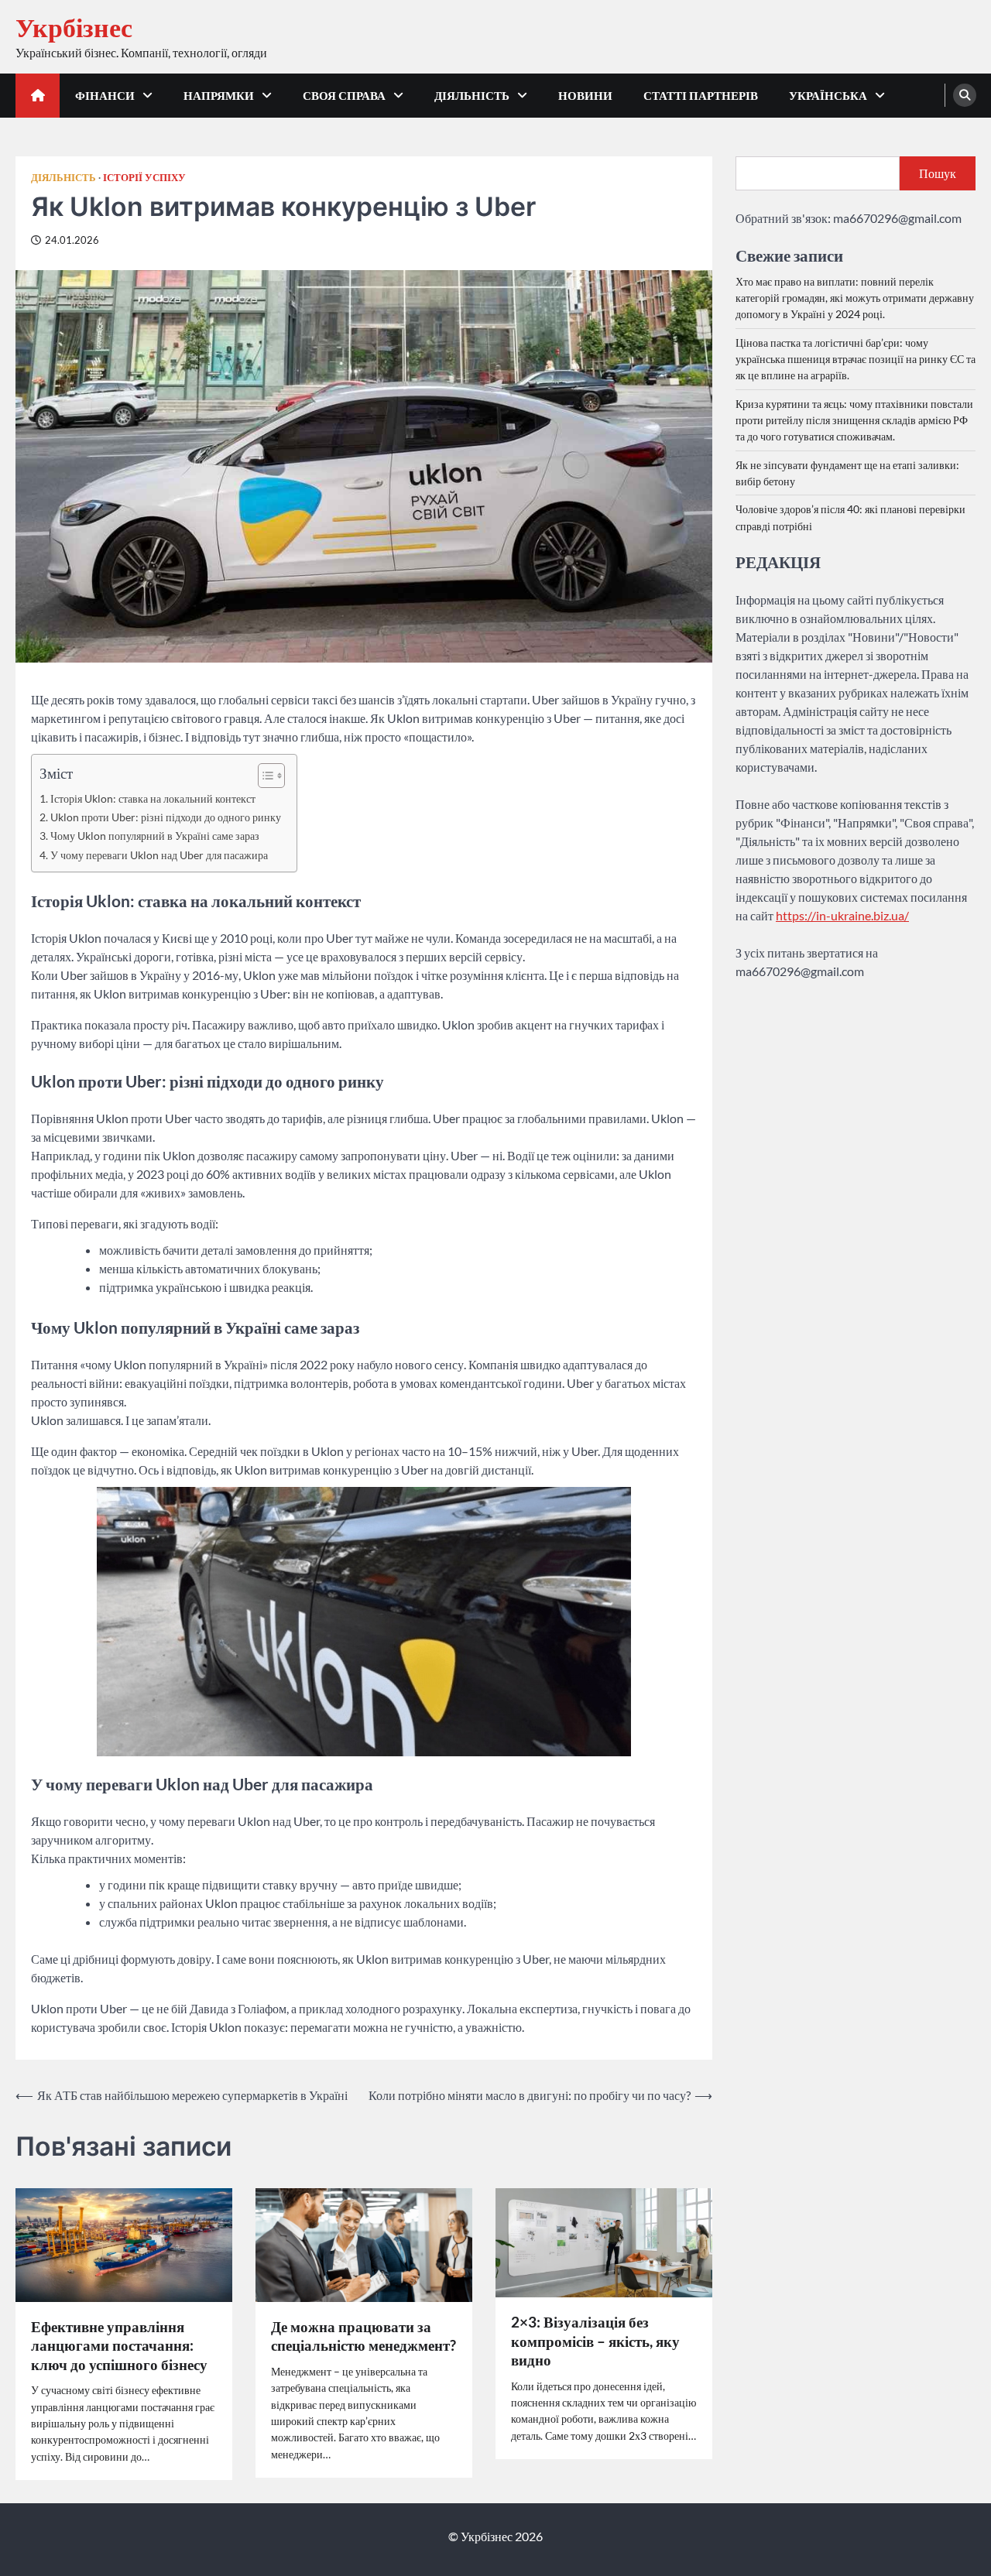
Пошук (938, 173)
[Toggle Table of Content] (264, 776)
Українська (828, 95)
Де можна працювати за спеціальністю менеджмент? (363, 2336)
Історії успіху (144, 178)
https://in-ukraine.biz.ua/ (842, 915)
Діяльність (472, 95)
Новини (585, 95)
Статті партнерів (701, 95)
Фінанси (105, 95)
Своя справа (344, 95)
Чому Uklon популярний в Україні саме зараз (155, 836)
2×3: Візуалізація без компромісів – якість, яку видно (595, 2341)
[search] (965, 95)
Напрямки (219, 95)
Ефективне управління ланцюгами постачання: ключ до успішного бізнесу (119, 2345)
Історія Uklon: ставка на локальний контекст (153, 798)
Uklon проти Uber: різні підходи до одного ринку (166, 817)
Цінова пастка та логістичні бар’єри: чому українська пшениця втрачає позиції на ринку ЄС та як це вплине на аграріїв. (856, 359)
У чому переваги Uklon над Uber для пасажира (159, 855)
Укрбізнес (74, 27)
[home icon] (38, 96)
